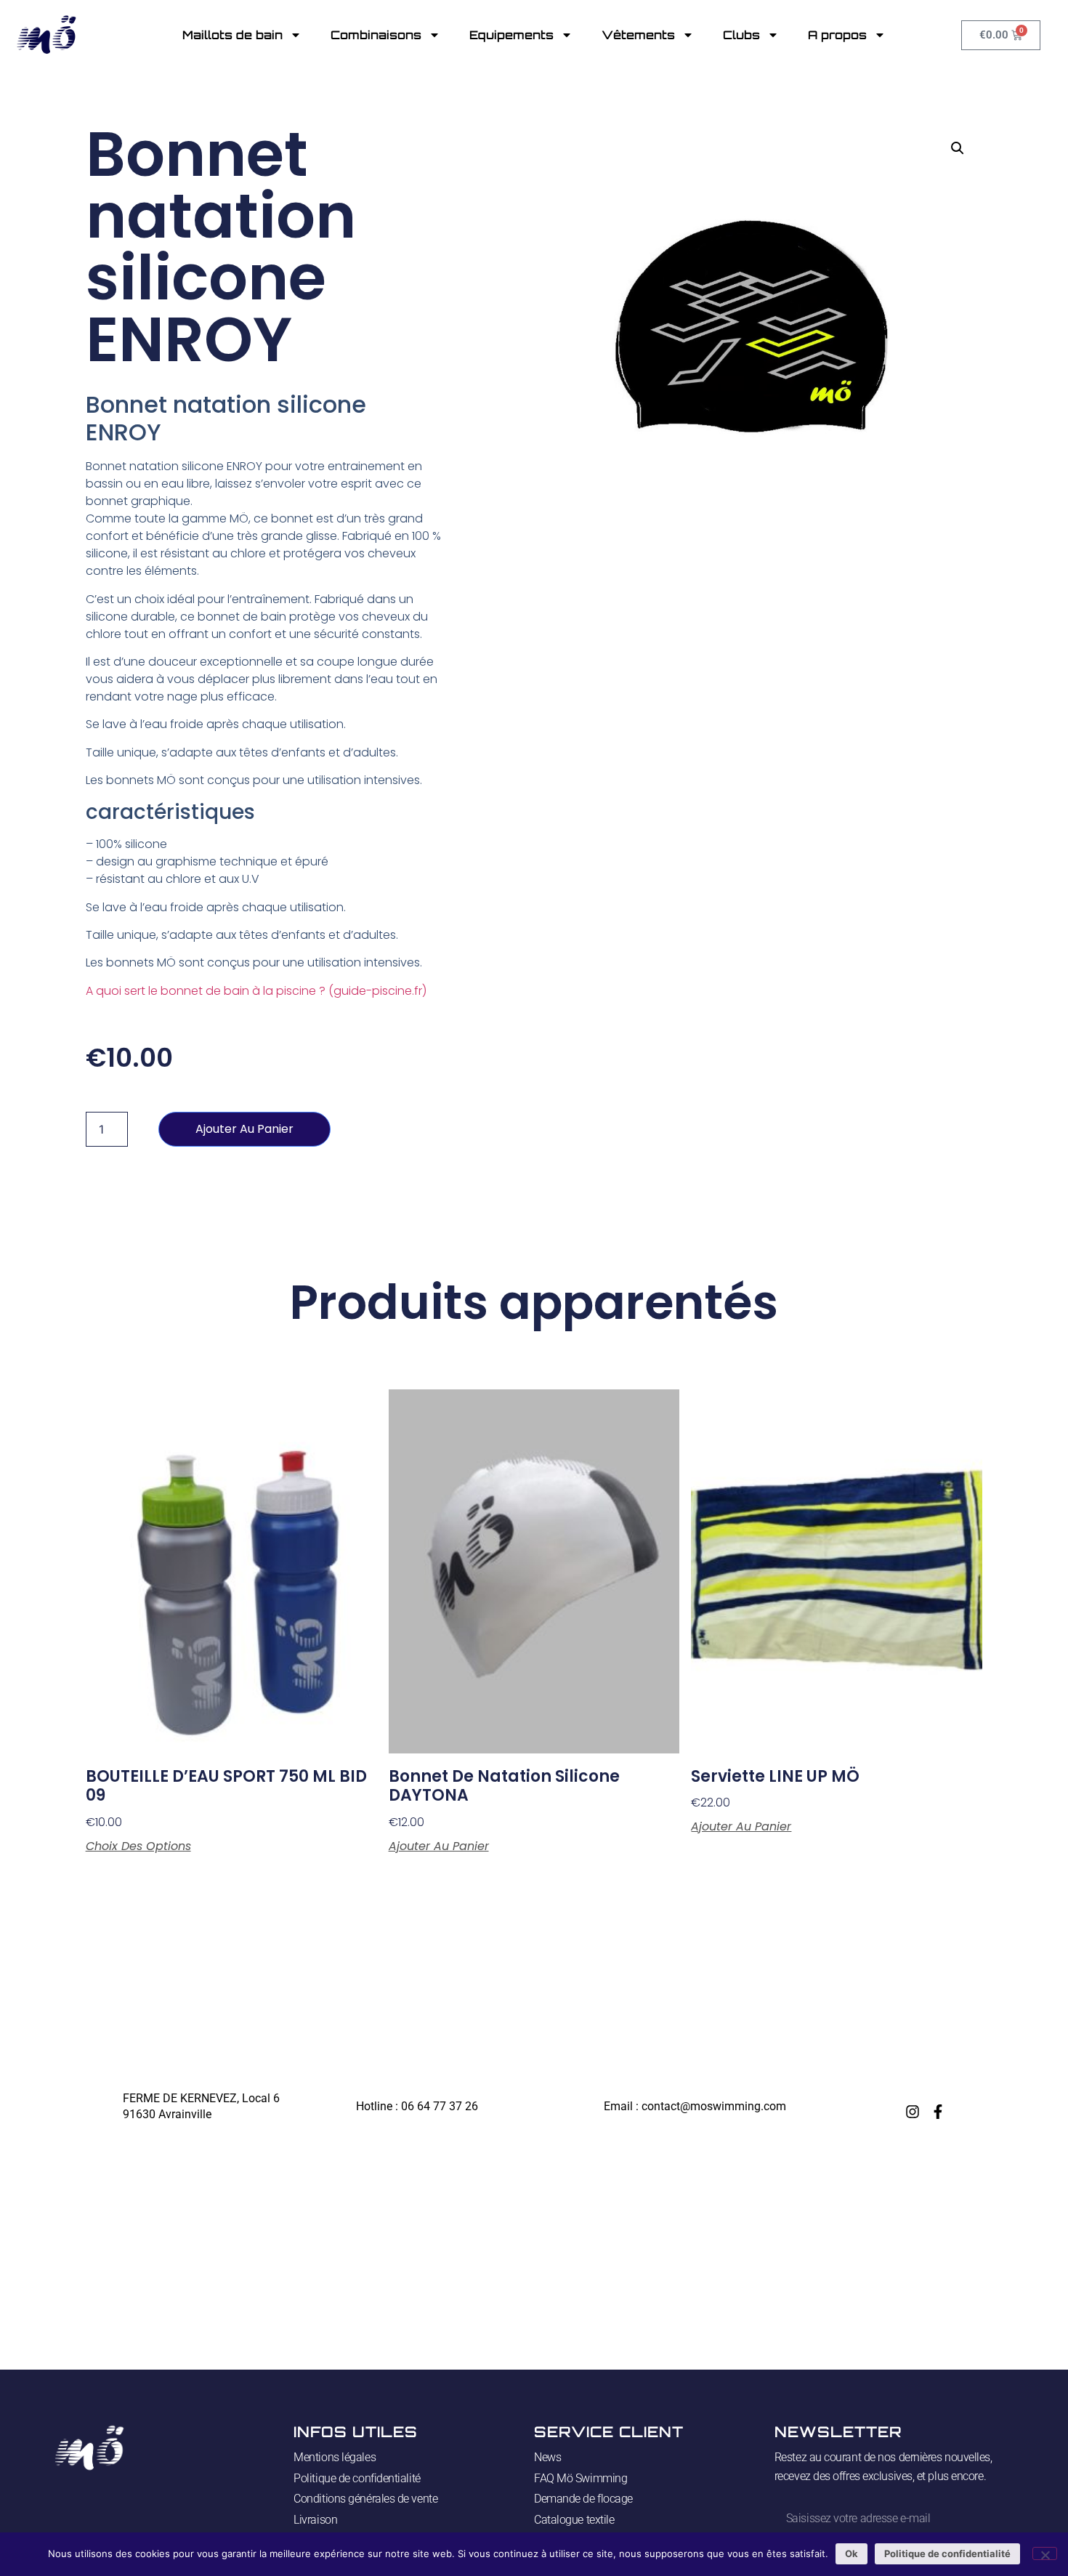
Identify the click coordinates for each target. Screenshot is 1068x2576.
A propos (837, 35)
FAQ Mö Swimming (580, 2478)
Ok (851, 2553)
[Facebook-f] (938, 2112)
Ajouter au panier (244, 1129)
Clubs (741, 35)
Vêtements (638, 35)
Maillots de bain (232, 35)
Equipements (511, 35)
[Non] (1045, 2553)
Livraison (315, 2520)
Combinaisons (376, 35)
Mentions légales (335, 2457)
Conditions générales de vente (365, 2499)
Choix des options (138, 1846)
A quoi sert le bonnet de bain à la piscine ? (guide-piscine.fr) (256, 991)
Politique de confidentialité (357, 2478)
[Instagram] (913, 2112)
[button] (958, 148)
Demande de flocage (583, 2499)
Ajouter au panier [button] (439, 1846)
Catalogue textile (574, 2520)
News (547, 2457)
